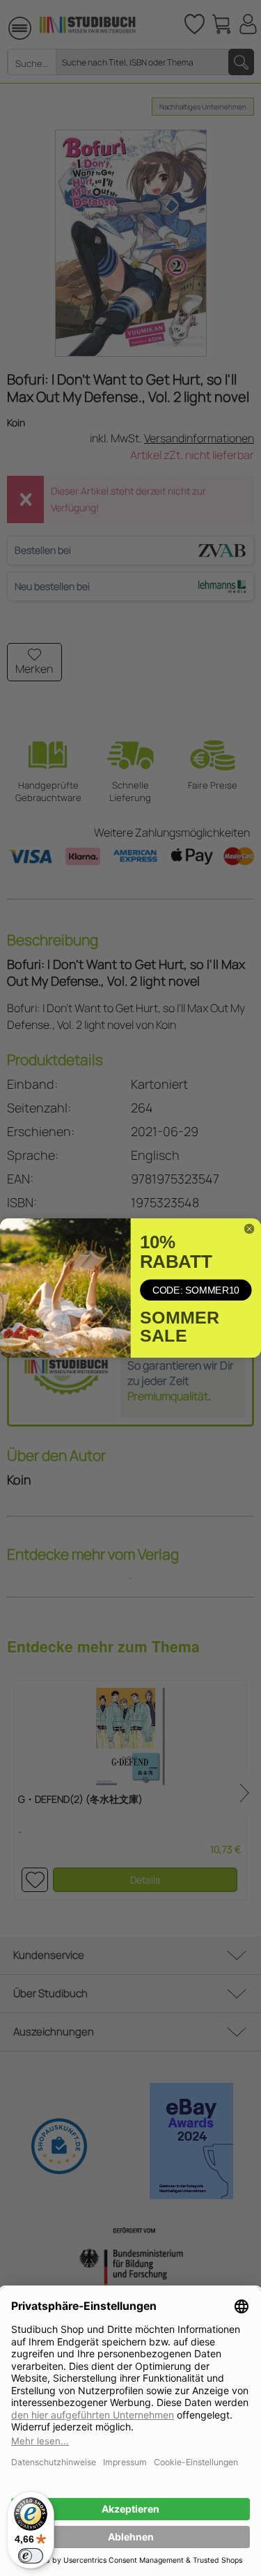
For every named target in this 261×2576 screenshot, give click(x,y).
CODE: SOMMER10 (196, 1290)
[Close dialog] (249, 1228)
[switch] (31, 2556)
